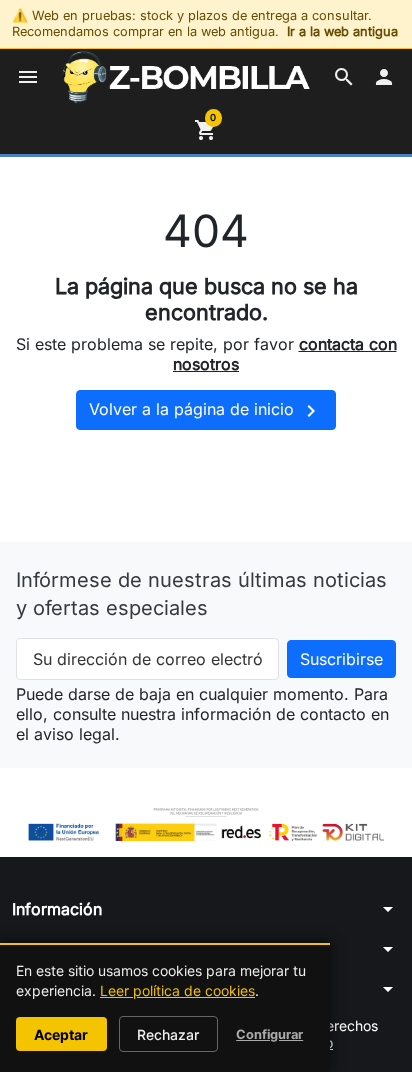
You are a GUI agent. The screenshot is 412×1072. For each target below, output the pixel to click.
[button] (344, 77)
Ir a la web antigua (342, 31)
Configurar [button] (269, 1034)
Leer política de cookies (177, 990)
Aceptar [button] (61, 1034)
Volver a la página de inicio (206, 411)
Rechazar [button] (168, 1034)
